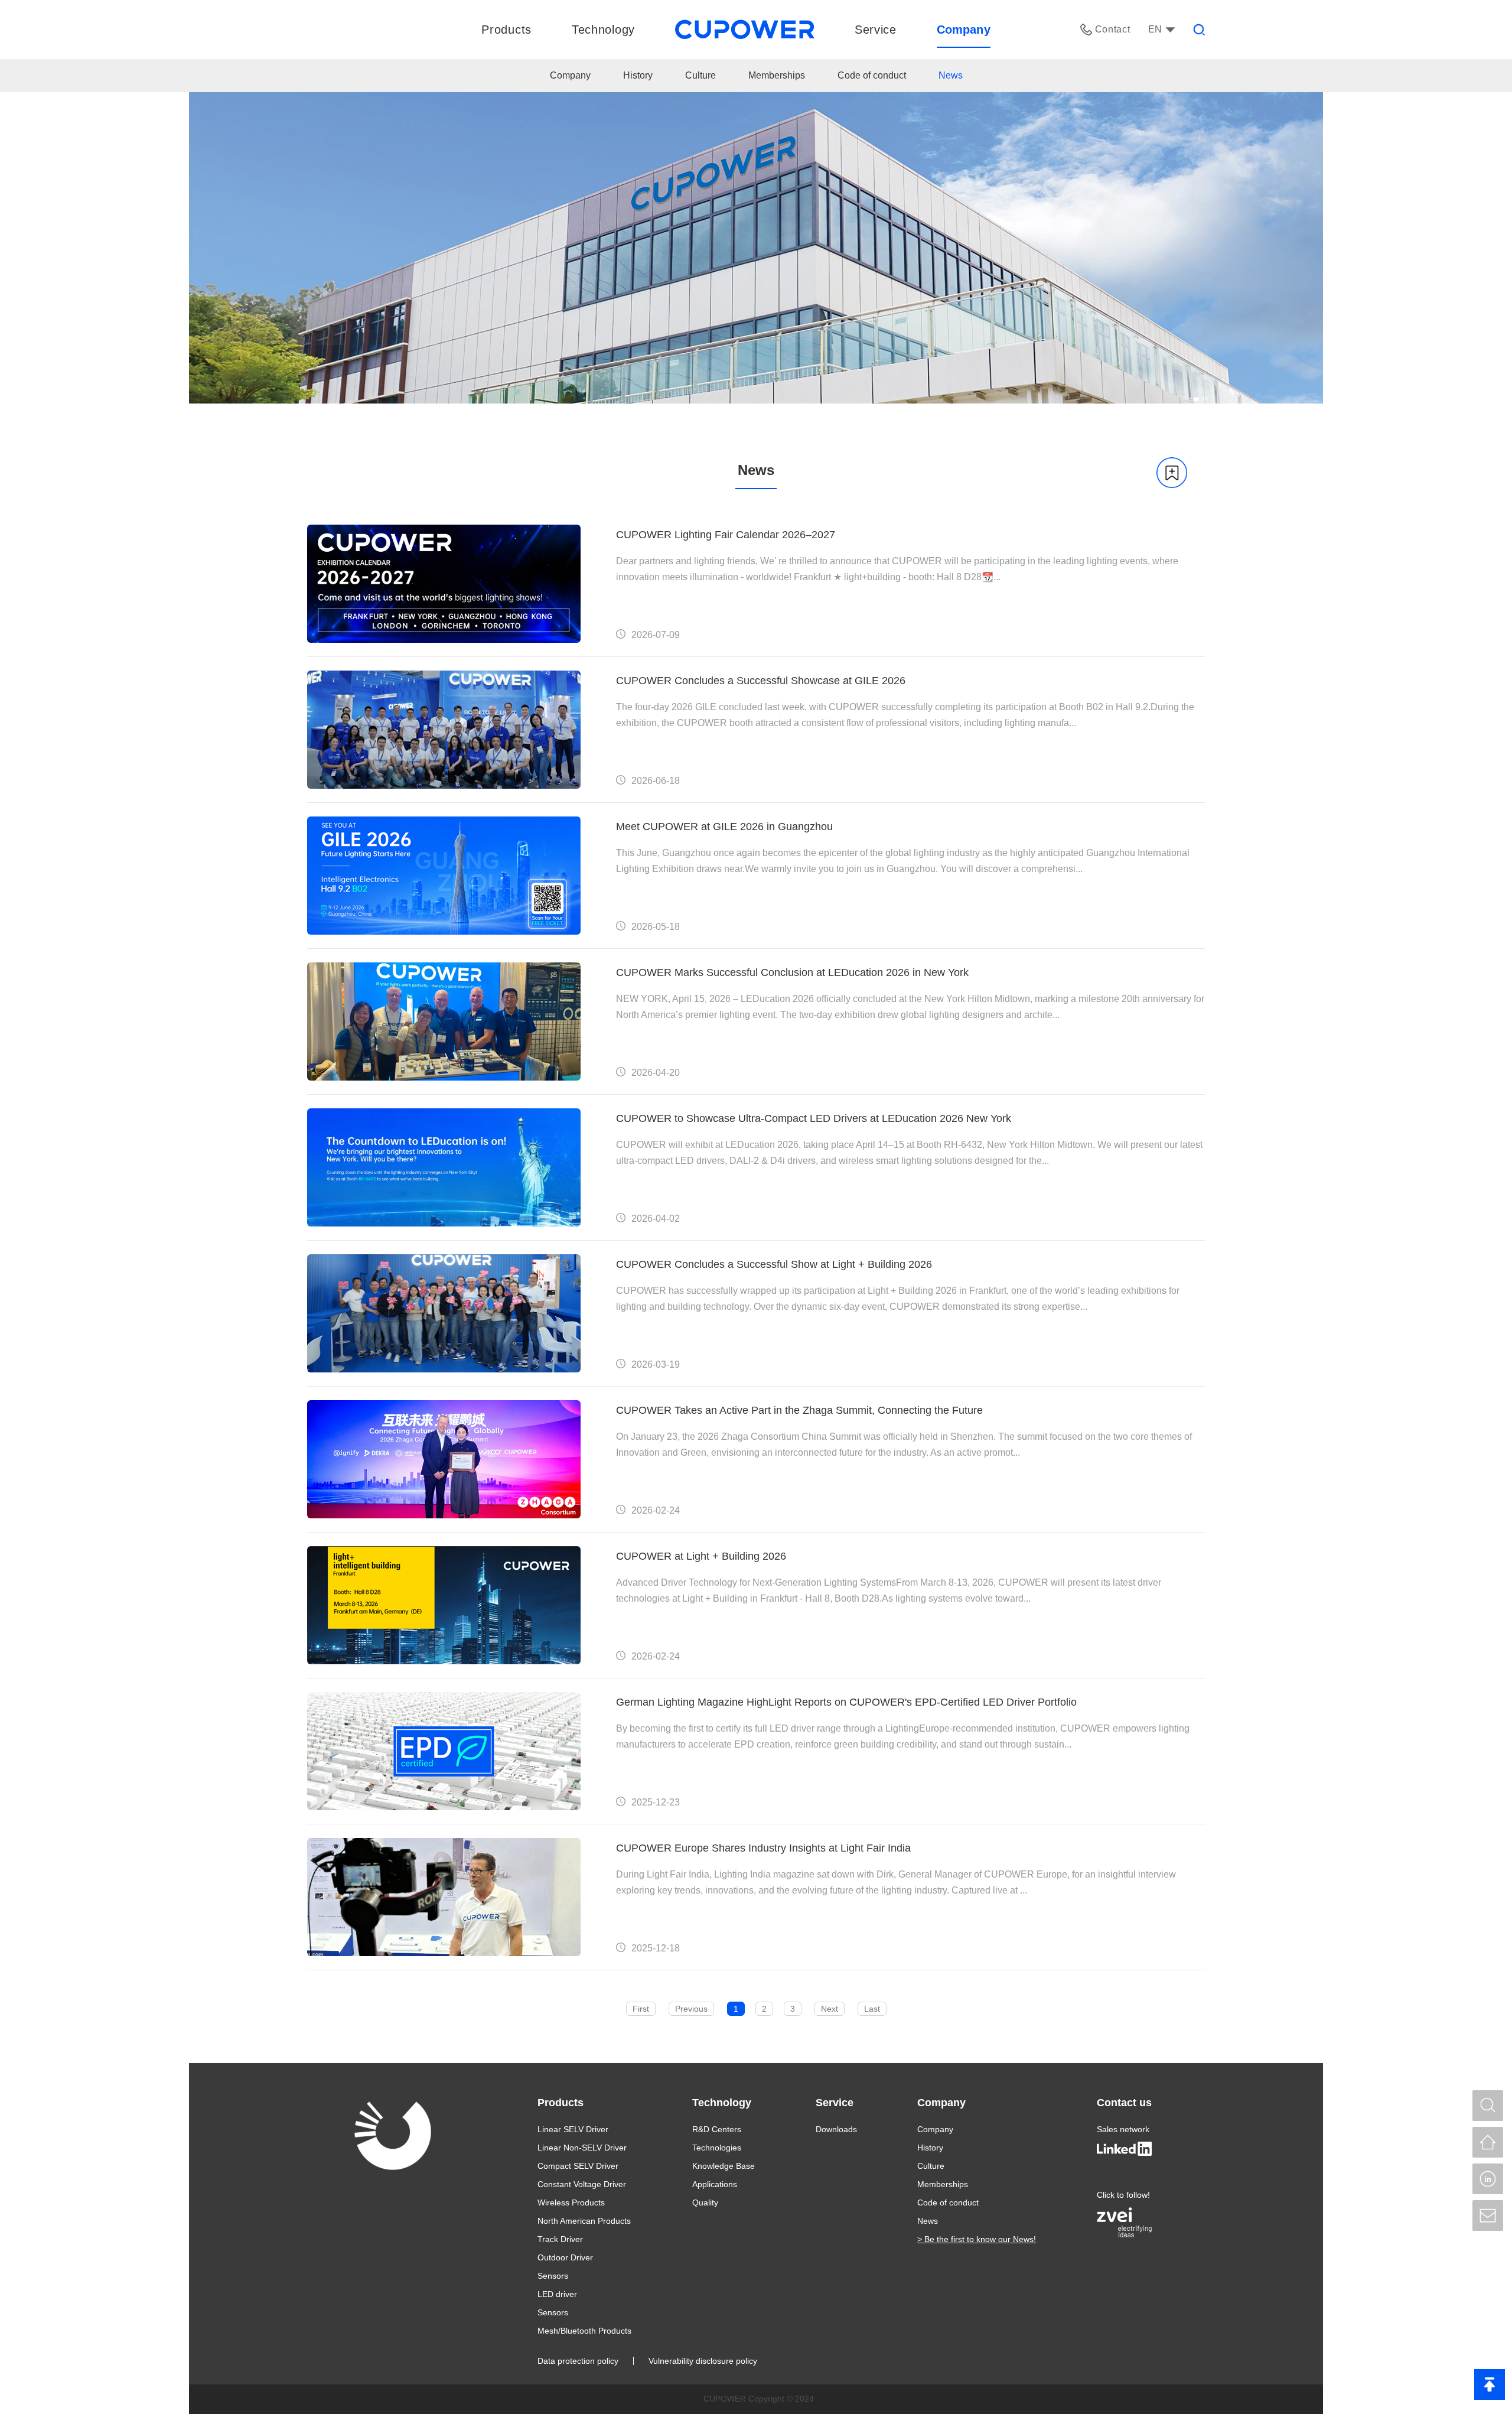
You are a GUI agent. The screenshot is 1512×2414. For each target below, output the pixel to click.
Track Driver (560, 2239)
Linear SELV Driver (573, 2129)
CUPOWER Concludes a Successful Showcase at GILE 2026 (761, 681)
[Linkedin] (1488, 2179)
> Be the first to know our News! (977, 2239)
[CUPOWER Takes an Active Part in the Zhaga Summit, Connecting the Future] (444, 1459)
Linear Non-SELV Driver (582, 2148)
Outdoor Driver (565, 2257)
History (638, 76)
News (951, 76)
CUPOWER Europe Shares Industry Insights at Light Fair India (763, 1848)
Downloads (836, 2129)
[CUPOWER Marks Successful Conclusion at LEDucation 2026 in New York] (444, 1021)
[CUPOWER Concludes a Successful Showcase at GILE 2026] (444, 730)
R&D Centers (717, 2129)
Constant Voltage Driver (582, 2184)
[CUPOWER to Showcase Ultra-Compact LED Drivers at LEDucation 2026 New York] (444, 1167)
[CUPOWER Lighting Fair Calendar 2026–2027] (444, 584)
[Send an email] (1488, 2215)
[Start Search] (1488, 2106)
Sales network (1123, 2129)
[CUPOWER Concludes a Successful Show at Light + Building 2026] (444, 1313)
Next (830, 2009)
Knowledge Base (724, 2166)
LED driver (557, 2294)
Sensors (553, 2276)
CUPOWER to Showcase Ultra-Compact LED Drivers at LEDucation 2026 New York (814, 1118)
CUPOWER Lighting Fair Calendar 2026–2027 (726, 535)
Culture (700, 76)
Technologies (717, 2148)
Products (561, 2103)
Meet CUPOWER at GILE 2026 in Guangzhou (724, 827)
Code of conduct (872, 76)
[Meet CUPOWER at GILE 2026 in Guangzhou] (444, 876)
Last (872, 2009)
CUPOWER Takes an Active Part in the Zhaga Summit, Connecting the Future (799, 1410)
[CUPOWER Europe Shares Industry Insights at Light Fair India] (444, 1897)
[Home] (1488, 2142)
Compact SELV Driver (578, 2166)
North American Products (584, 2221)
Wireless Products (571, 2202)
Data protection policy (578, 2361)
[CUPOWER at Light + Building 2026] (444, 1605)
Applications (715, 2184)
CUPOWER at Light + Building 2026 (701, 1556)
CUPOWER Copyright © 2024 (759, 2399)
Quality (705, 2202)
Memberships (777, 76)
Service (835, 2103)
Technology (722, 2103)
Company (570, 76)
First (641, 2009)
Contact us (1124, 2103)
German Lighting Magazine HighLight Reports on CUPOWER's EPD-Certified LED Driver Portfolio (846, 1702)
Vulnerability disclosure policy (703, 2361)
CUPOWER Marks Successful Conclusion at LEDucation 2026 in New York (792, 972)
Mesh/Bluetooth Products (584, 2331)
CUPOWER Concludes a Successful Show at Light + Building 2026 (774, 1264)
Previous (691, 2009)
